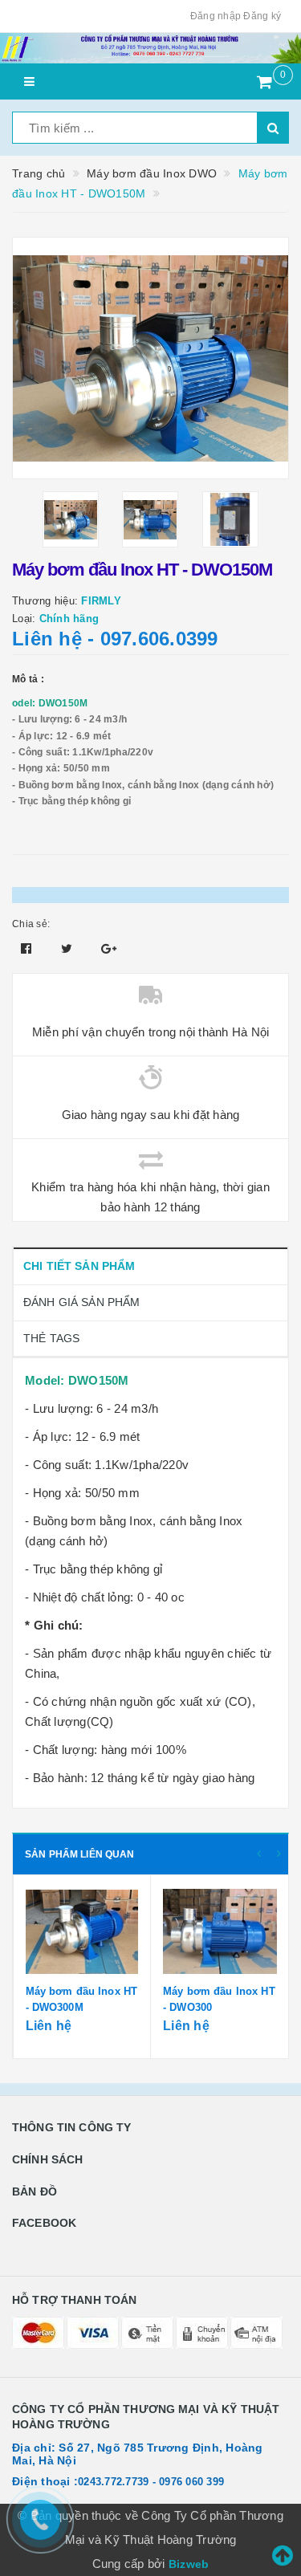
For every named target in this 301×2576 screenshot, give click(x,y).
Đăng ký (262, 16)
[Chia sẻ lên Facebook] (28, 948)
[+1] (109, 948)
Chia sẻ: (31, 924)
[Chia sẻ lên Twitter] (69, 948)
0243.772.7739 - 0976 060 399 (151, 2482)
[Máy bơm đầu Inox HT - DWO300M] (82, 1931)
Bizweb (189, 2564)
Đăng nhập (216, 16)
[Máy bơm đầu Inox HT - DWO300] (220, 1931)
